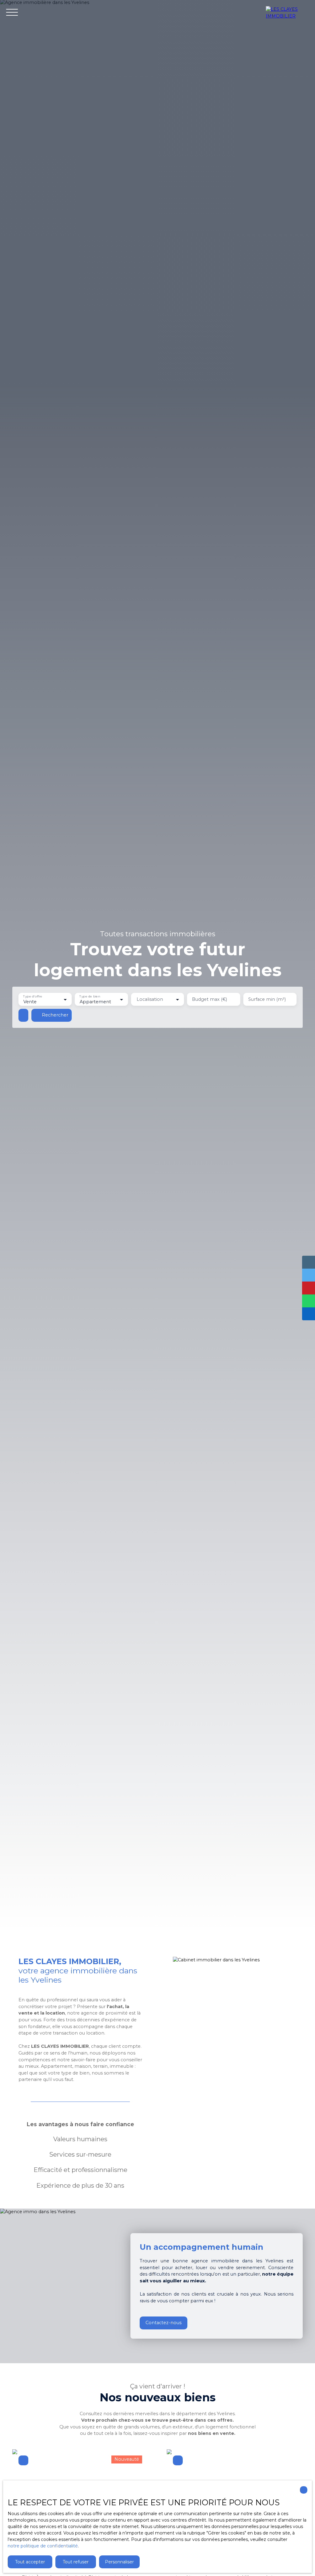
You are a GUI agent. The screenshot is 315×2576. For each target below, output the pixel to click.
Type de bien (90, 996)
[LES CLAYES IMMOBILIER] (287, 12)
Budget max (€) (209, 999)
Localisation (150, 999)
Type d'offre (33, 996)
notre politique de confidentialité (43, 2546)
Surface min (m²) (267, 999)
